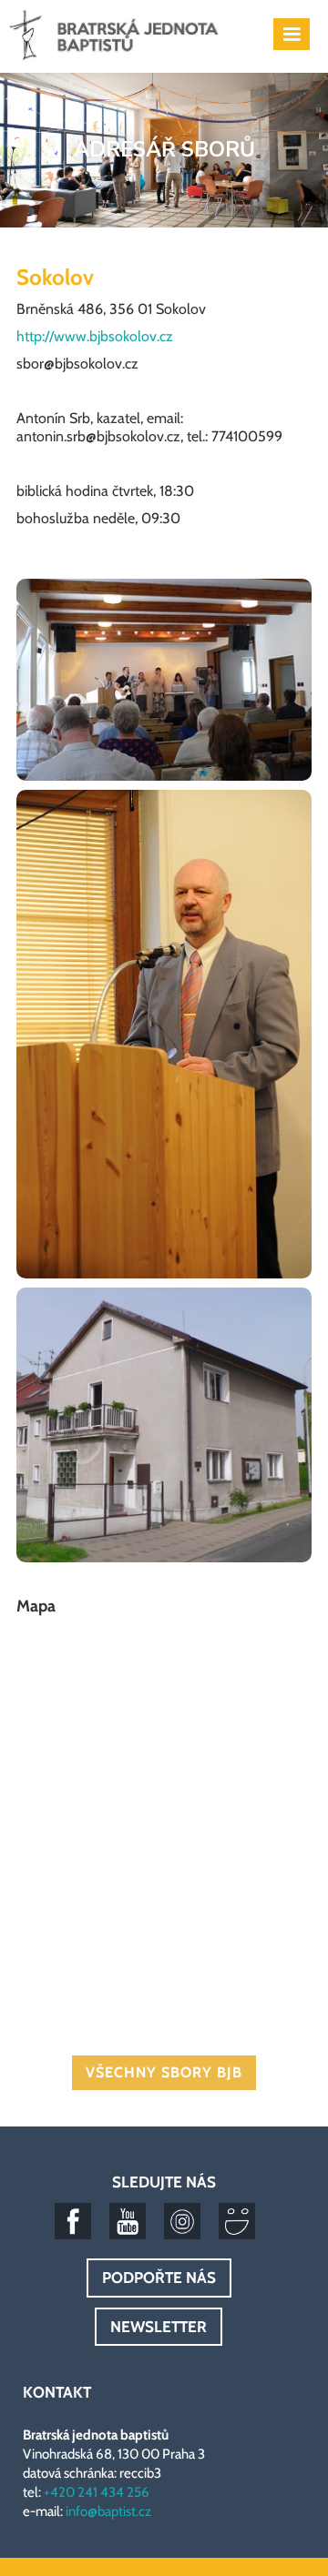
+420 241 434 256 (97, 2492)
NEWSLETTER (159, 2327)
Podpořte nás (159, 2278)
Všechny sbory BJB (164, 2072)
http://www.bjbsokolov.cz (95, 336)
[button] (292, 34)
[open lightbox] (164, 684)
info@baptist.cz (108, 2511)
